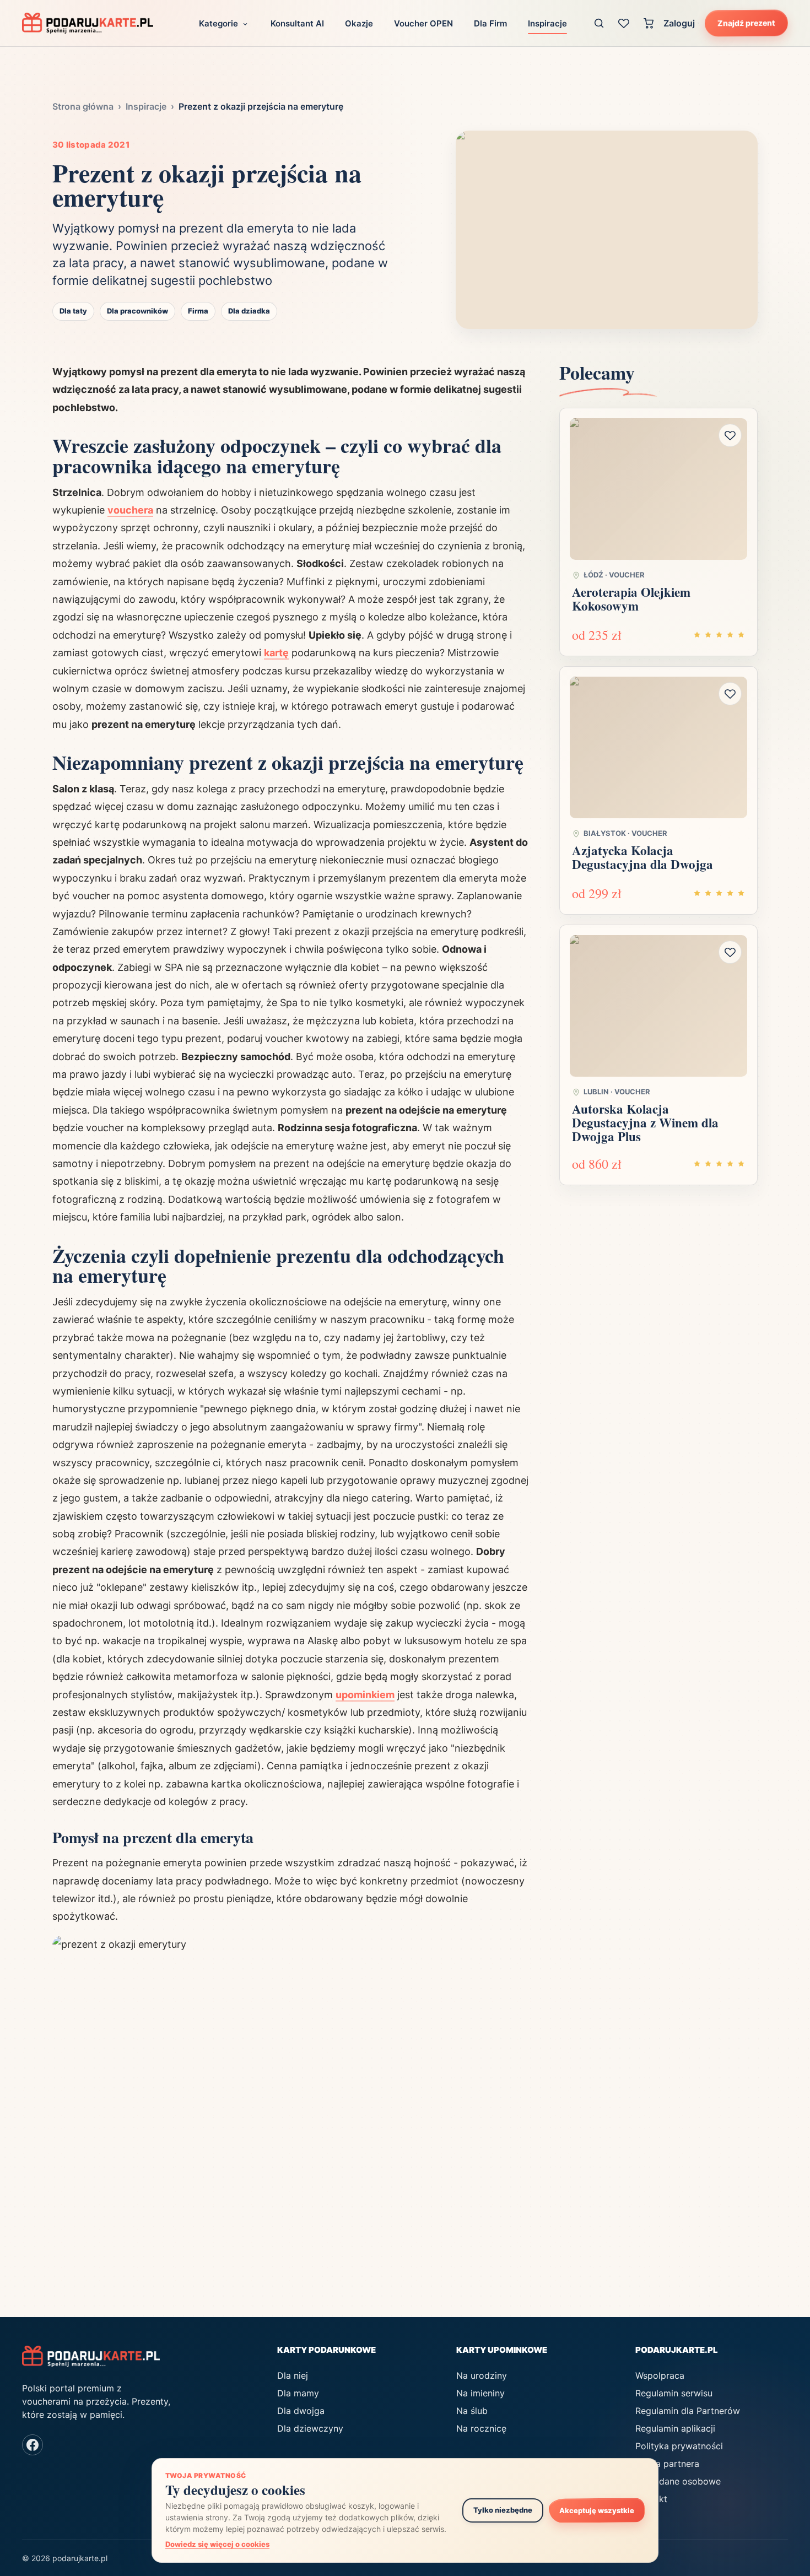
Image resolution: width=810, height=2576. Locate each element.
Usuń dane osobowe (678, 2481)
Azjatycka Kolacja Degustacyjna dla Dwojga (642, 857)
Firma (198, 311)
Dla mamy (298, 2393)
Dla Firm (490, 23)
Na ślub (472, 2411)
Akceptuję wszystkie (597, 2510)
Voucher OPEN (423, 23)
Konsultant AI (297, 23)
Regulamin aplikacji (675, 2428)
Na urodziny (482, 2375)
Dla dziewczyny (310, 2428)
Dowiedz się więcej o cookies (217, 2544)
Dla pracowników (137, 311)
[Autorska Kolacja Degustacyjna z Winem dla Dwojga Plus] (658, 1006)
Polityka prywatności (679, 2446)
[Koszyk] (649, 23)
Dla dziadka (249, 311)
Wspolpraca (660, 2375)
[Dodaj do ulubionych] (730, 435)
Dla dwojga (301, 2411)
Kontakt (651, 2499)
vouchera (130, 510)
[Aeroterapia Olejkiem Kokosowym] (658, 489)
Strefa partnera (667, 2464)
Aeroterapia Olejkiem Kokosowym (631, 599)
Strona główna (83, 106)
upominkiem (365, 1695)
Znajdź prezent (746, 23)
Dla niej (293, 2375)
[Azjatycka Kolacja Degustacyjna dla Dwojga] (658, 748)
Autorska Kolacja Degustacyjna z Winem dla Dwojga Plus (645, 1123)
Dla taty (73, 311)
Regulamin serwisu (674, 2393)
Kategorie (218, 23)
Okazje (359, 23)
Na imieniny (480, 2393)
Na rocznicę (481, 2428)
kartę (276, 653)
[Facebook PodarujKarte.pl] (33, 2445)
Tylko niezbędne (503, 2510)
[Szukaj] (599, 23)
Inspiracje (547, 23)
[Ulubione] (624, 23)
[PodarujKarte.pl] (88, 23)
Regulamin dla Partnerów (688, 2411)
